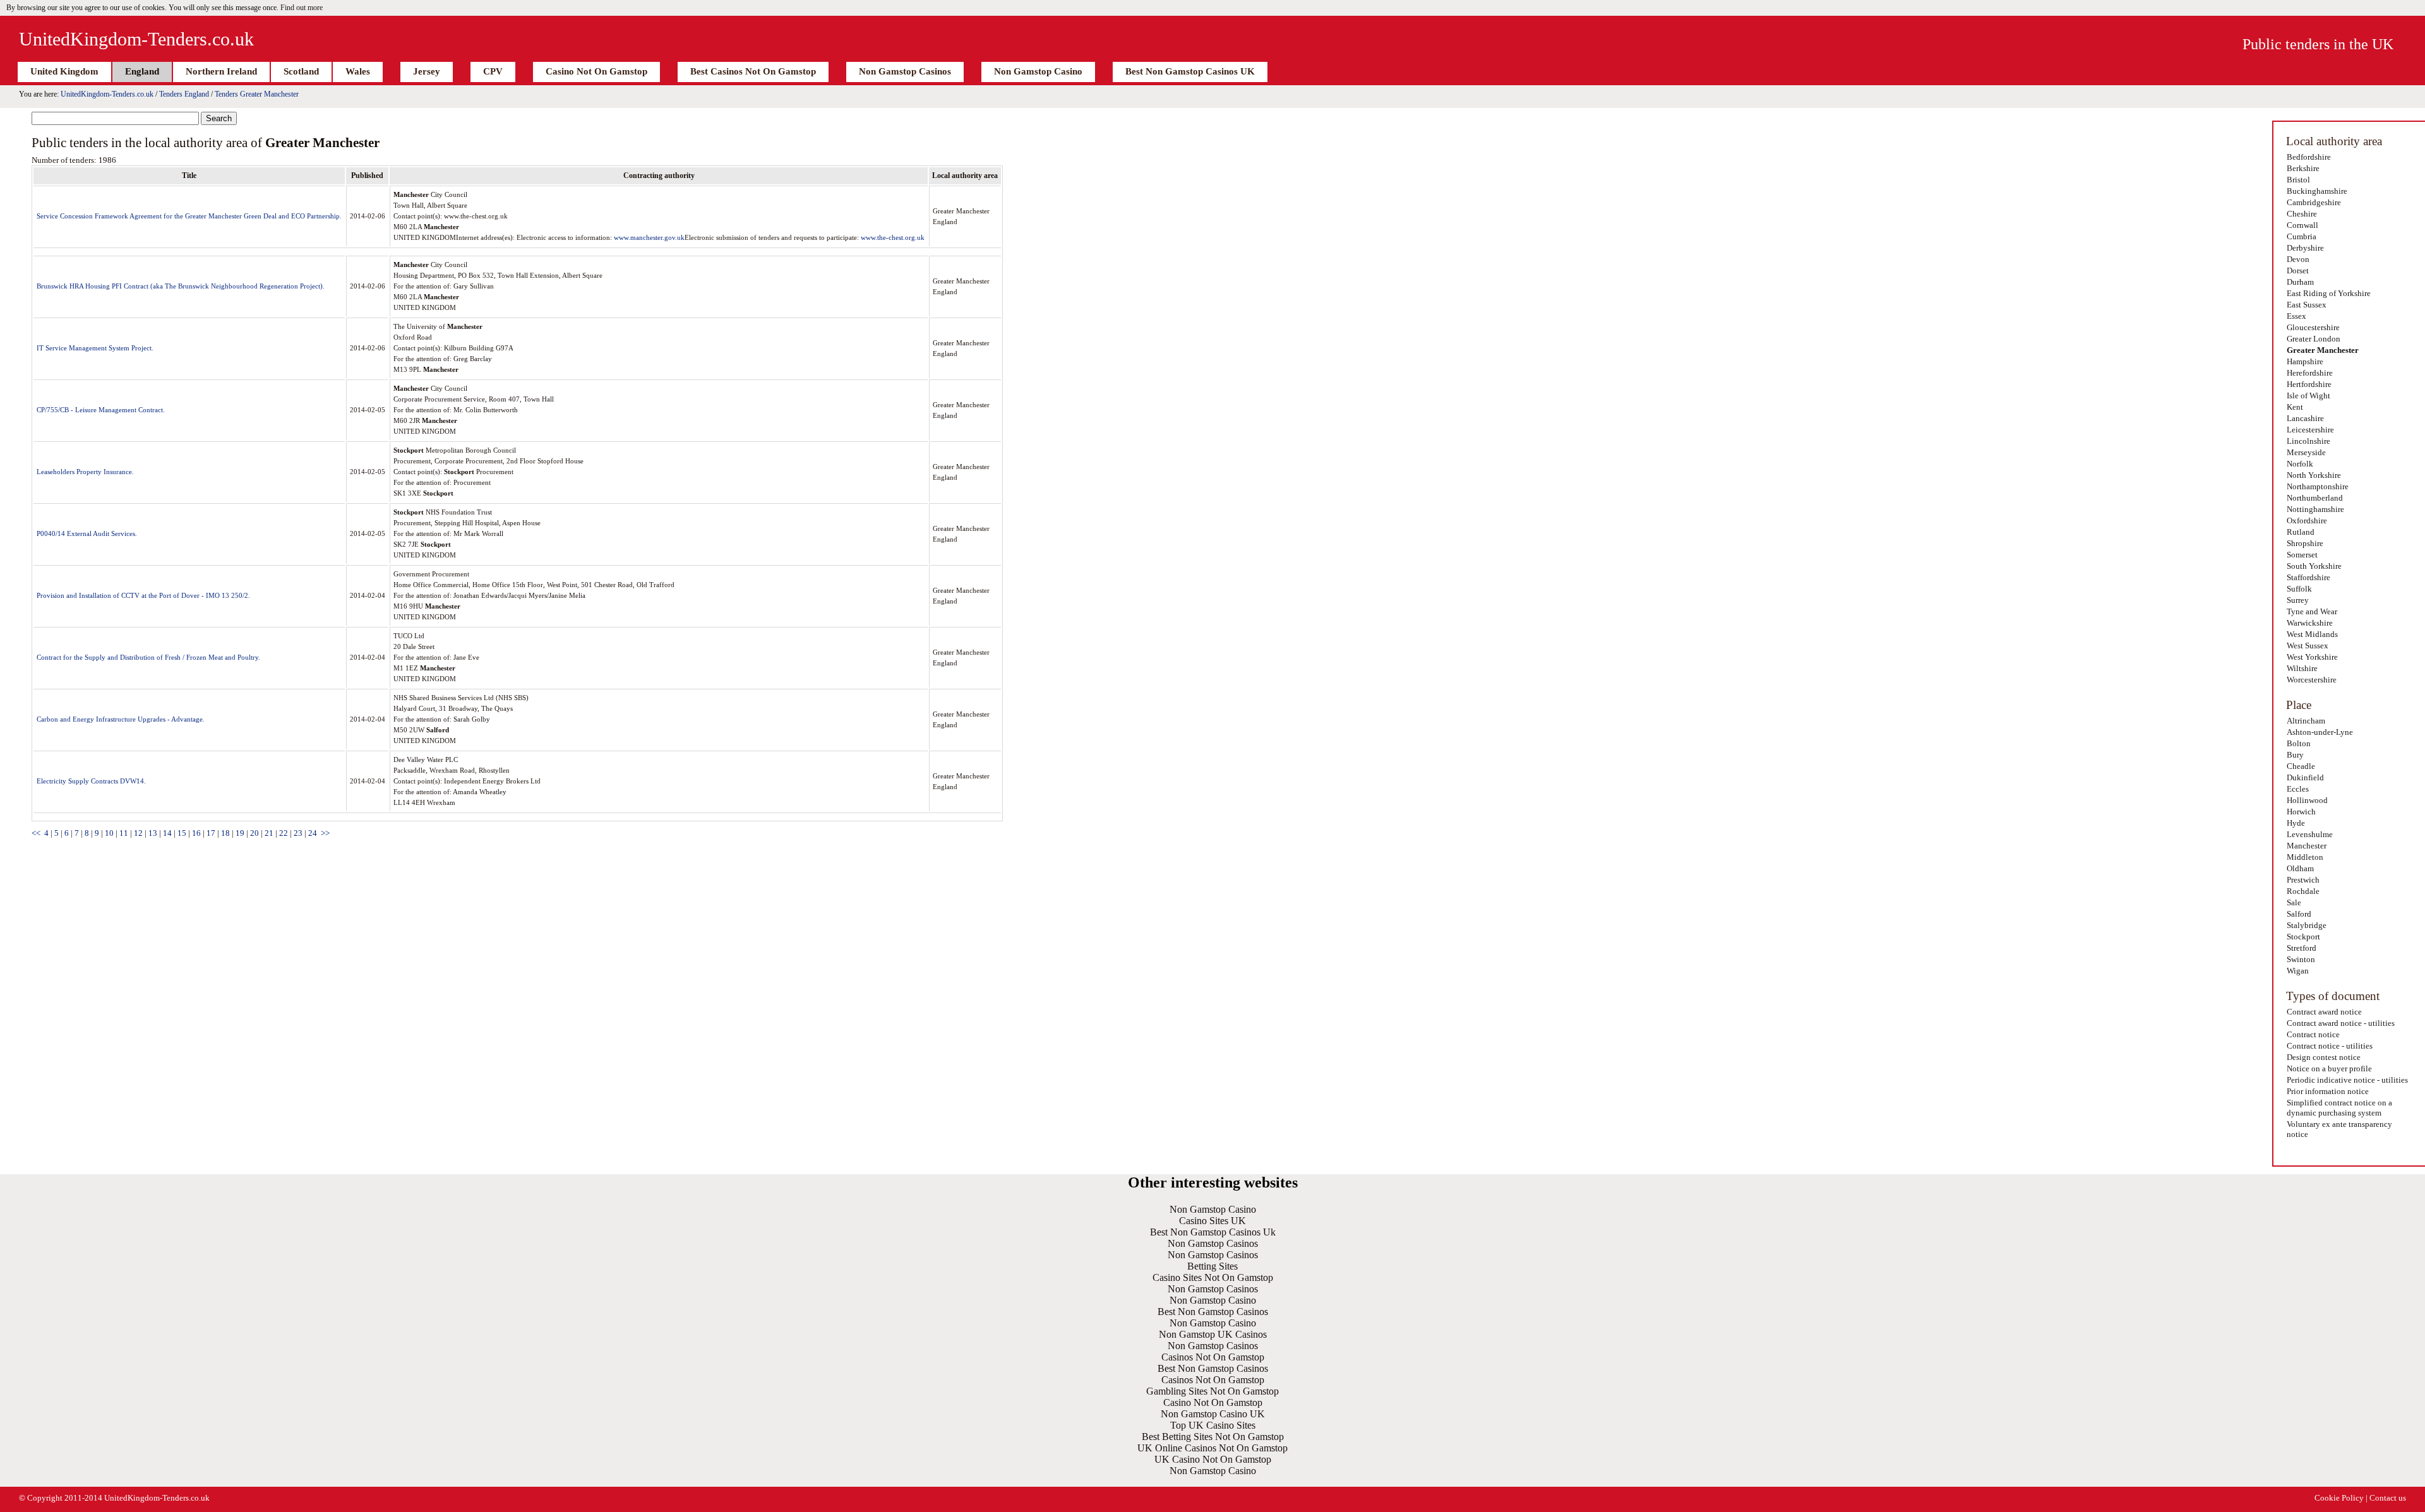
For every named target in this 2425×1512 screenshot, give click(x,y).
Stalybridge (2307, 925)
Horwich (2301, 812)
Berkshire (2303, 168)
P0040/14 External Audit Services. (87, 533)
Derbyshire (2305, 248)
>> (325, 833)
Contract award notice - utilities (2341, 1023)
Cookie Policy (2339, 1498)
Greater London (2314, 339)
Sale (2294, 902)
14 (167, 833)
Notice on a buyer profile (2329, 1069)
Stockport (2303, 937)
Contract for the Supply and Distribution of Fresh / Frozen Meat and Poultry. (148, 657)
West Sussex (2308, 646)
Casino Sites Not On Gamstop (1213, 1277)
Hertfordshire (2309, 384)
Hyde (2296, 823)
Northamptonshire (2318, 486)
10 (109, 833)
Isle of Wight (2308, 396)
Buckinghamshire (2317, 191)
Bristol (2298, 180)
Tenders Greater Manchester (257, 94)
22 (284, 833)
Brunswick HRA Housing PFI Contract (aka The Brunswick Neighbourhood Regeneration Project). (181, 286)
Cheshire (2302, 214)
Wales (358, 71)
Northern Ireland (221, 71)
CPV (493, 71)
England (142, 71)
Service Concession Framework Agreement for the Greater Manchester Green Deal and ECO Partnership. (189, 216)
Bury (2295, 755)
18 (225, 833)
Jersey (427, 71)
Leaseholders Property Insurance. (85, 472)
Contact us (2388, 1498)
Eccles (2298, 789)
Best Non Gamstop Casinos (1213, 1312)
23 (298, 833)
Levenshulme (2310, 834)
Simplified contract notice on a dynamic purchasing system (2339, 1108)
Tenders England (184, 94)
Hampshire (2305, 361)
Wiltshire (2302, 668)
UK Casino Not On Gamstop (1213, 1459)
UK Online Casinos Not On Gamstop (1212, 1448)
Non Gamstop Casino (1038, 71)
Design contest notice (2324, 1057)
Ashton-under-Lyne (2320, 732)
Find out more (302, 8)
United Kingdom (64, 71)
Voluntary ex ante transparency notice (2339, 1129)
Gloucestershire (2313, 327)
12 (138, 833)
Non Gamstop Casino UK (1213, 1414)
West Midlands (2312, 634)
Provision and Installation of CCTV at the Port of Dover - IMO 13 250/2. (143, 595)
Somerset (2302, 555)
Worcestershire (2312, 680)
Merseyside (2306, 452)
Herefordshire (2310, 373)
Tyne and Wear (2312, 611)
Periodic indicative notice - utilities (2347, 1080)
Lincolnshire (2308, 441)
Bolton (2299, 743)
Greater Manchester (2323, 350)
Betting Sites (1212, 1266)
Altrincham (2306, 721)
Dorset (2298, 271)
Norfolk (2300, 464)
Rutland (2301, 532)
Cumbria (2302, 236)
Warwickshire (2310, 623)
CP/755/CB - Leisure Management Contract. (101, 410)
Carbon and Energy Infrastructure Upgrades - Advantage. (121, 719)
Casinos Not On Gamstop (1213, 1357)
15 (182, 833)
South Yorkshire (2314, 566)
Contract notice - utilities (2330, 1046)
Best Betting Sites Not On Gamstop (1213, 1437)
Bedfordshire (2309, 157)
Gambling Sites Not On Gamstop (1212, 1391)
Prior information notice (2328, 1091)
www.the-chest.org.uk (893, 237)
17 (211, 833)
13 (153, 833)
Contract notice (2313, 1034)
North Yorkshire (2314, 475)
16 (196, 833)
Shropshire (2305, 543)
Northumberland (2315, 498)
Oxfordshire (2307, 521)
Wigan (2298, 971)
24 (313, 833)
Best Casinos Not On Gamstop (753, 71)
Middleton (2305, 857)
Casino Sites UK (1212, 1221)
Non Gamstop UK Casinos (1213, 1334)
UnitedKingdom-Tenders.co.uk (136, 39)
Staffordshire (2308, 577)
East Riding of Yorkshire (2329, 293)
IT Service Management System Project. (95, 348)
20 (254, 833)
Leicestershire (2310, 430)
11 (124, 833)
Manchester (2307, 846)
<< (36, 833)
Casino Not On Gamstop (596, 71)
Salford (2299, 914)
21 (269, 833)
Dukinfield (2305, 777)
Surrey (2298, 600)
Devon (2298, 259)
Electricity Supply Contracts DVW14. (91, 781)
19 (240, 833)
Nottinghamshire (2315, 509)
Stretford (2302, 948)
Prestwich (2303, 880)
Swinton (2301, 959)
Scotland (301, 71)
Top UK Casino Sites (1213, 1425)
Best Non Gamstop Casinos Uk (1213, 1232)
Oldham (2300, 868)
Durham (2300, 282)
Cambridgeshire (2314, 202)
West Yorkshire (2312, 657)
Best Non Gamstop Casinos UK (1190, 71)
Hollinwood (2307, 800)
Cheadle (2301, 766)
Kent (2295, 407)
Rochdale (2303, 891)
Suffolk (2299, 589)
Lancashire (2305, 418)
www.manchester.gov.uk (649, 237)
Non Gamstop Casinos (905, 71)
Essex (2296, 316)
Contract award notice (2324, 1012)
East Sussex (2307, 305)
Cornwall (2302, 225)
